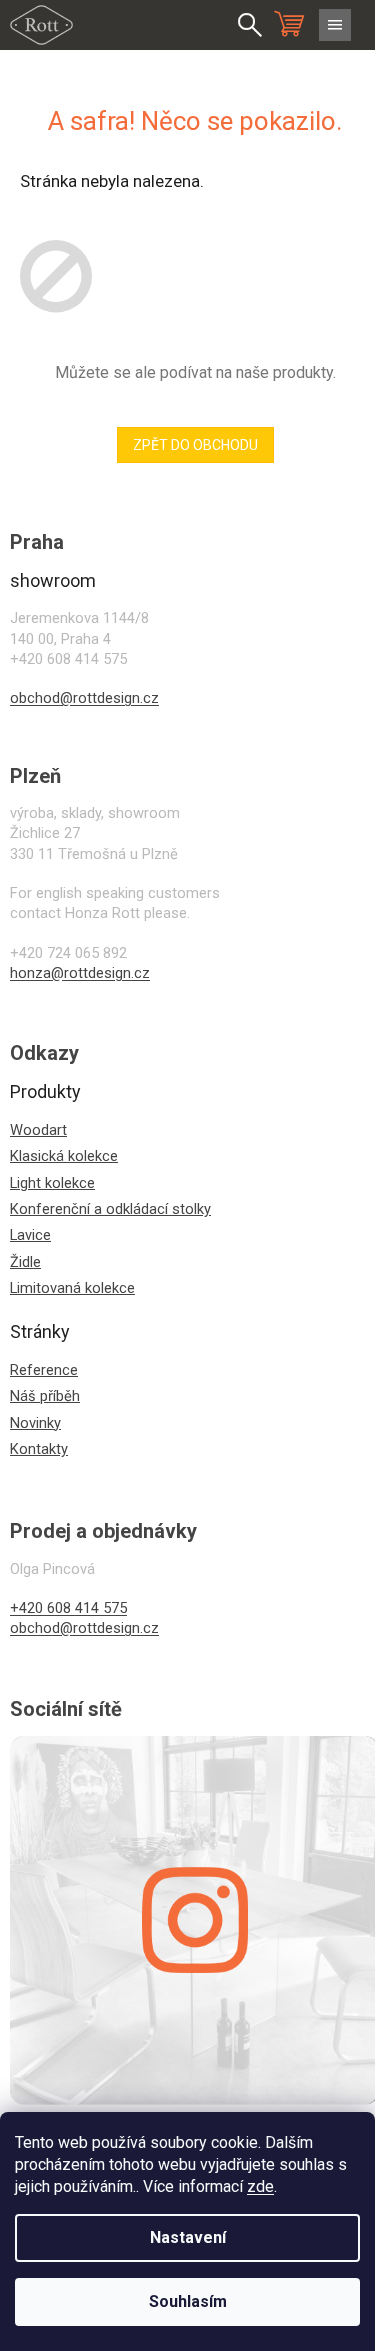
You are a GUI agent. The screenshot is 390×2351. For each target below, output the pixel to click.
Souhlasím (188, 2301)
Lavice (30, 1235)
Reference (44, 1370)
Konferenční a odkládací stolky (110, 1209)
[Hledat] (250, 25)
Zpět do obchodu (195, 445)
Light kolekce (52, 1183)
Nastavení (188, 2237)
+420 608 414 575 (68, 1608)
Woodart (38, 1130)
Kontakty (39, 1449)
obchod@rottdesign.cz (84, 698)
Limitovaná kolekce (72, 1288)
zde (260, 2186)
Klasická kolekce (64, 1156)
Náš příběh (45, 1396)
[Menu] (335, 25)
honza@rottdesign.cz (80, 973)
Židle (25, 1262)
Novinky (35, 1423)
